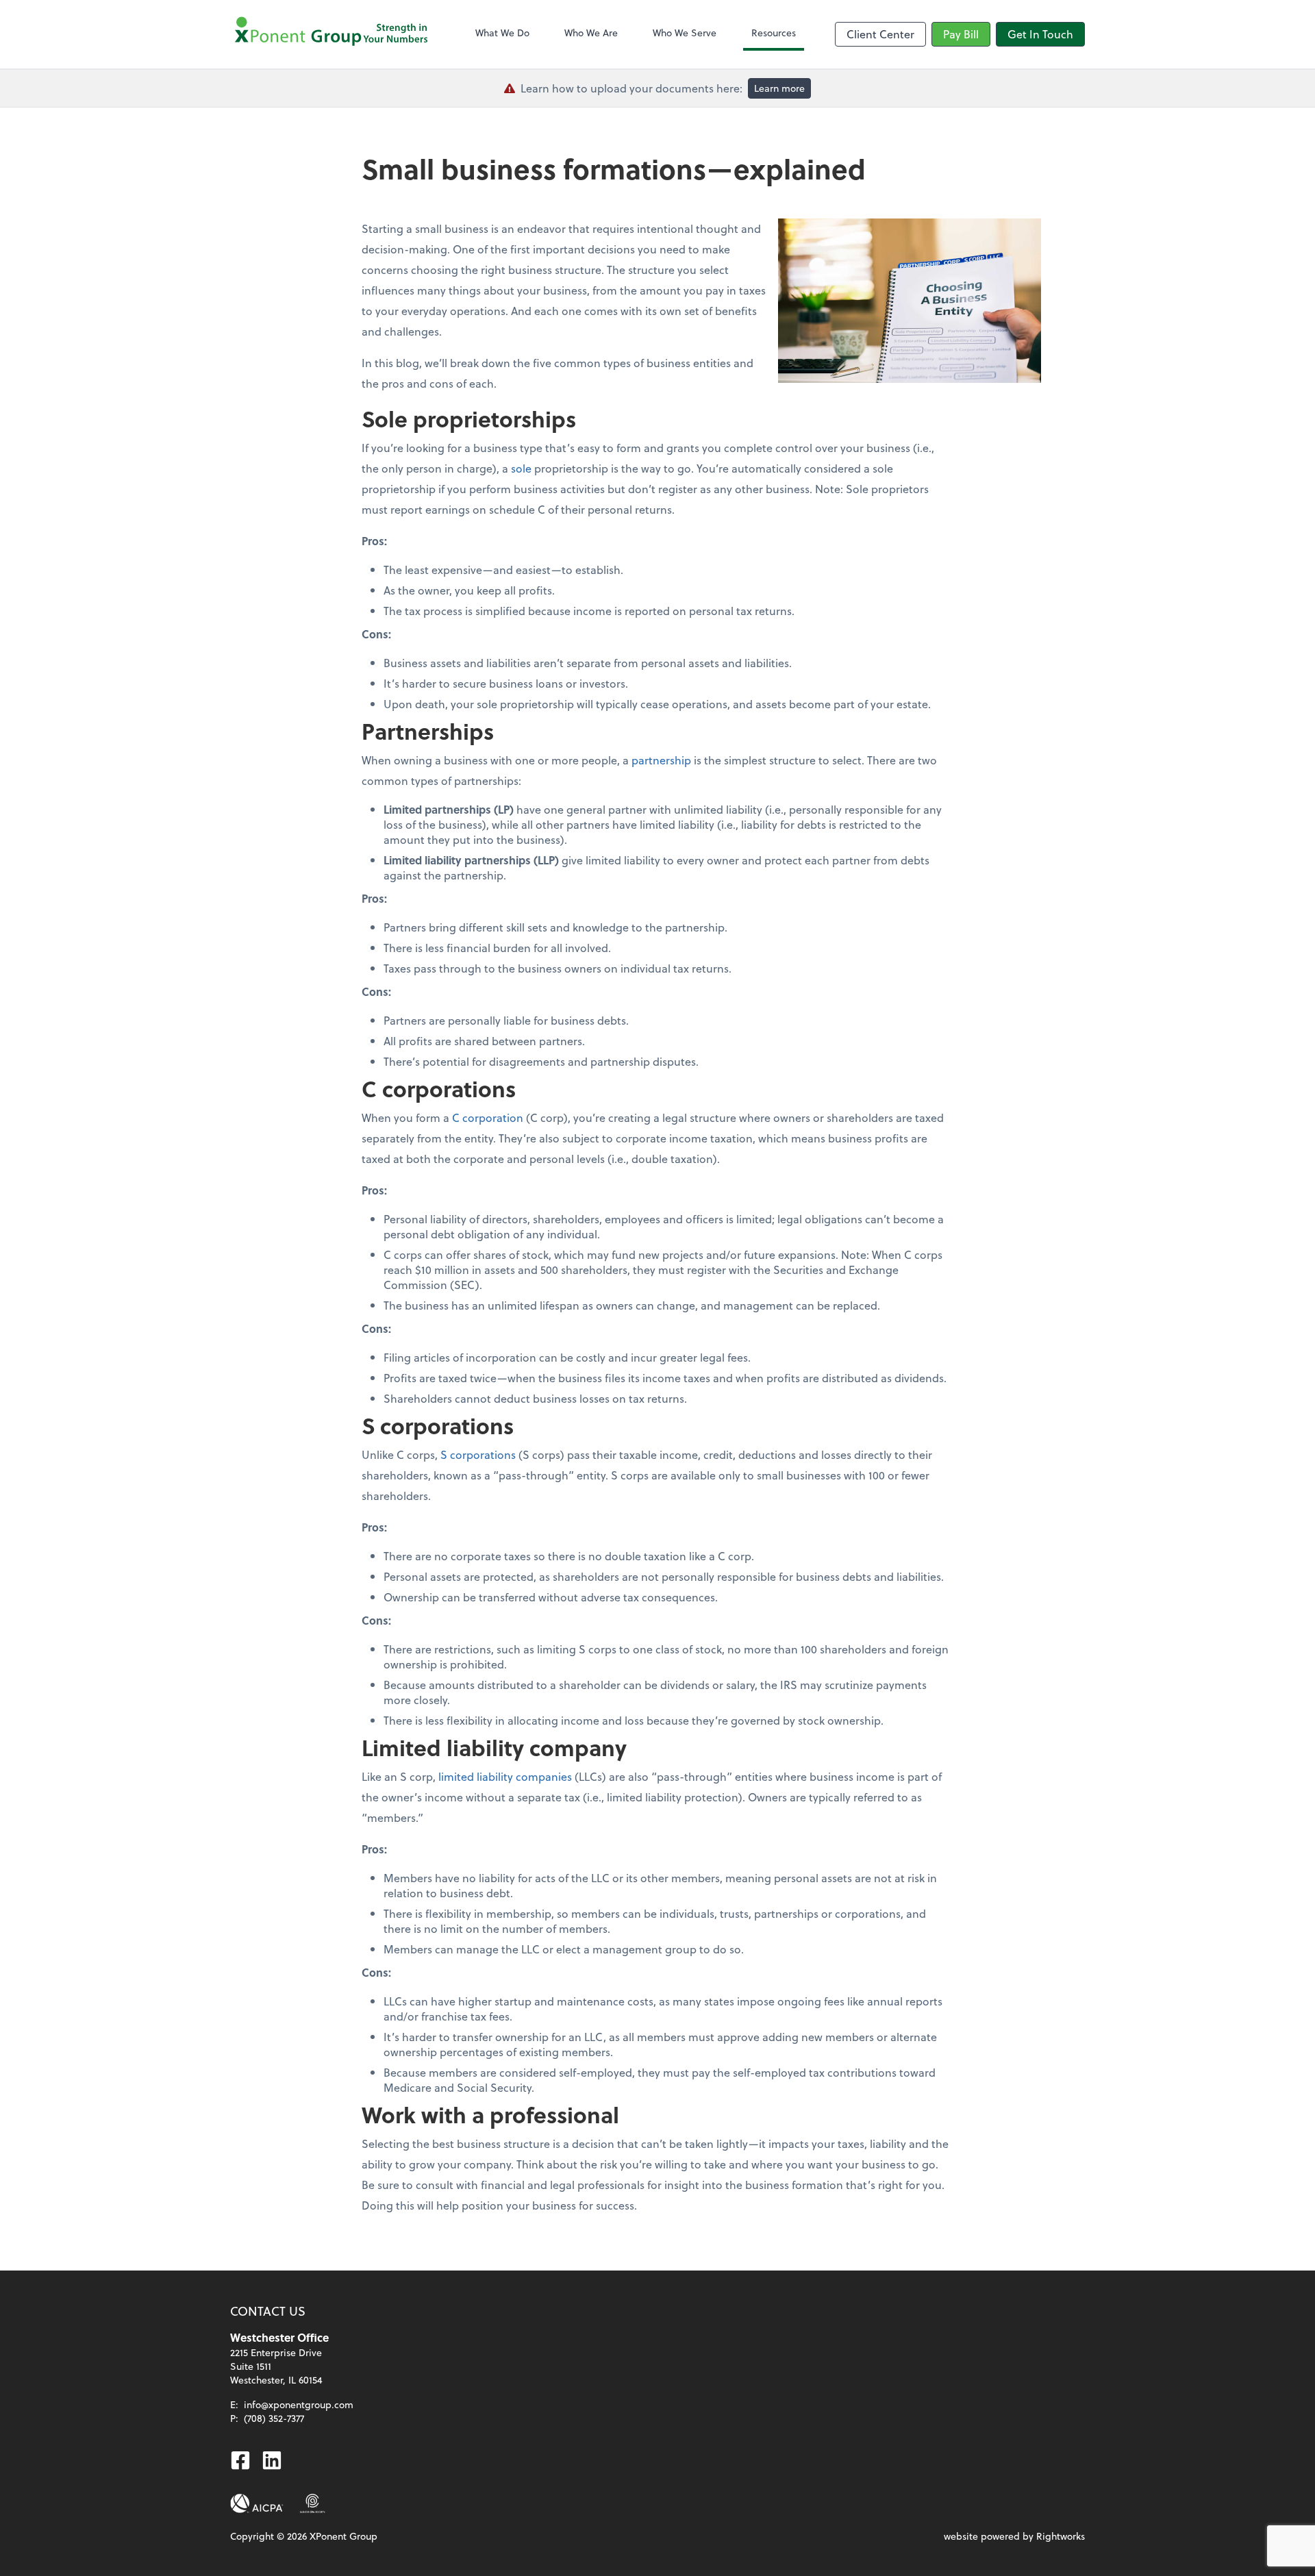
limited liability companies (505, 1776)
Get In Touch (1040, 34)
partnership (661, 760)
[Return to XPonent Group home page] (333, 34)
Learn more (779, 88)
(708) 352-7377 (274, 2418)
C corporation (488, 1117)
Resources (774, 33)
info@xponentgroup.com (299, 2404)
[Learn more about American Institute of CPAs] (257, 2503)
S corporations (478, 1454)
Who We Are (591, 33)
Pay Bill (961, 34)
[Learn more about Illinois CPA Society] (313, 2503)
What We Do (502, 33)
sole (521, 468)
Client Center (880, 34)
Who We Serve (685, 33)
